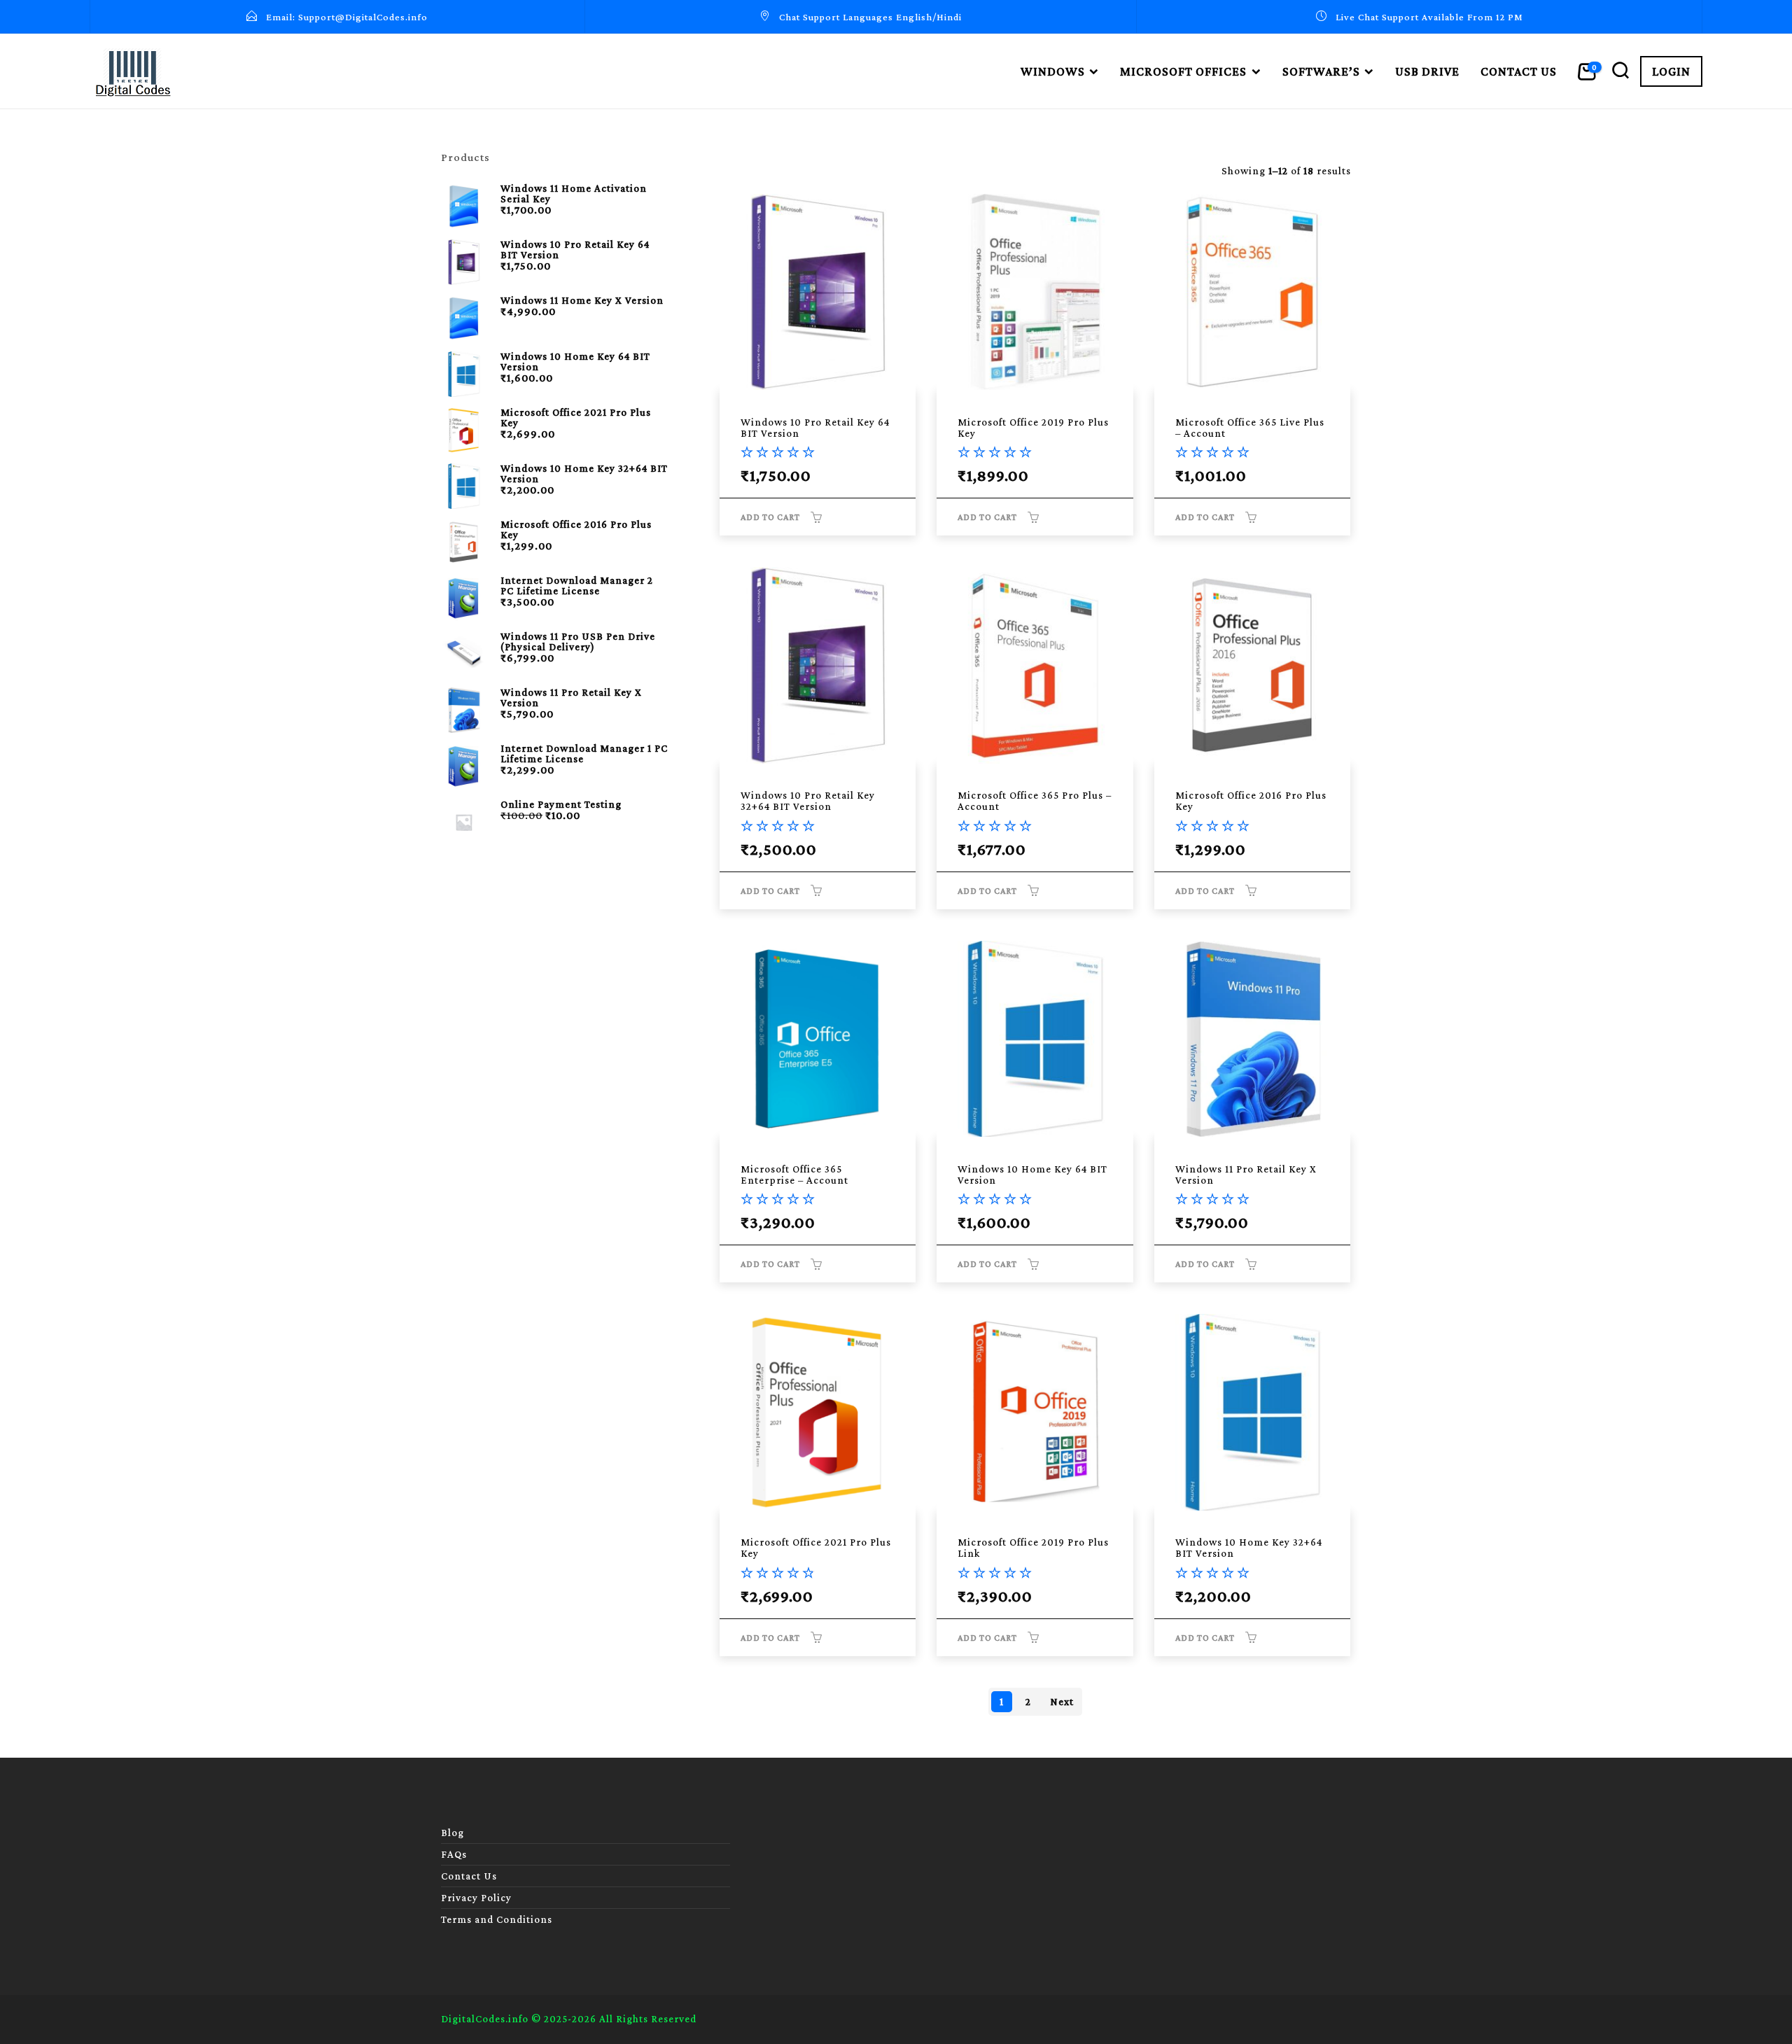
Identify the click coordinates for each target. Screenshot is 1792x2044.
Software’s (1321, 71)
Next (1062, 1702)
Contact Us (1519, 71)
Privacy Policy (476, 1898)
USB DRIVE (1427, 71)
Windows (1053, 71)
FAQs (454, 1855)
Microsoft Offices (1183, 71)
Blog (453, 1833)
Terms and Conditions (497, 1920)
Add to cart (770, 517)
